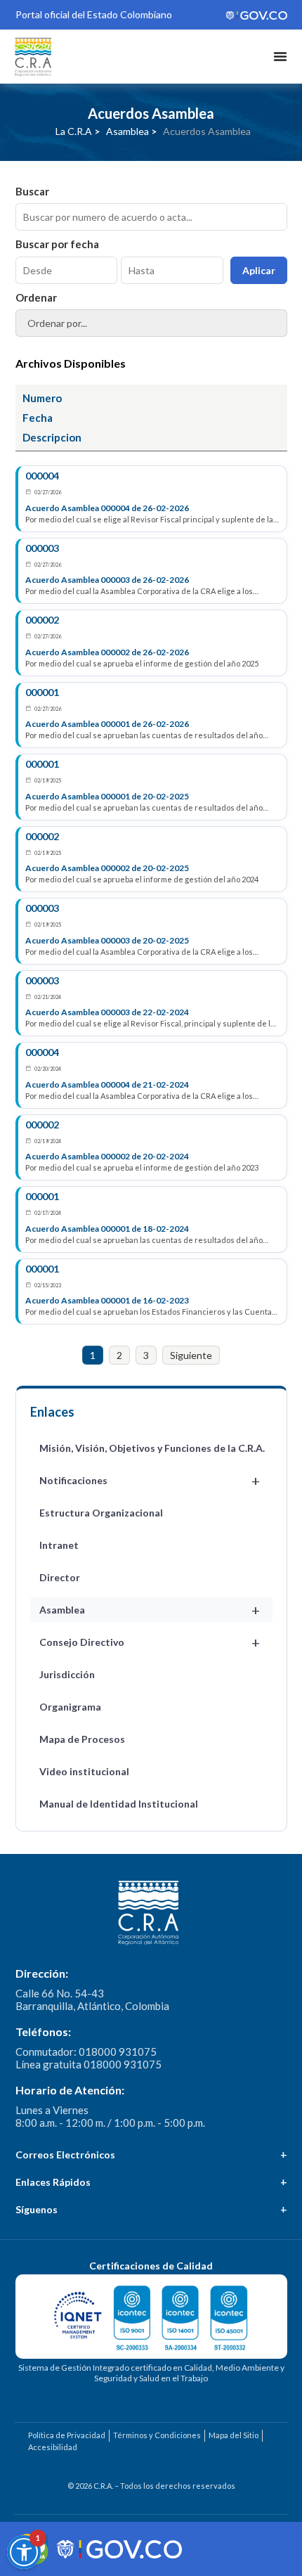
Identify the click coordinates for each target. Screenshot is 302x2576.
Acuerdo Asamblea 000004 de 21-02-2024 (107, 1084)
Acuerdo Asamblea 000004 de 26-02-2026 (107, 508)
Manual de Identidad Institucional (119, 1804)
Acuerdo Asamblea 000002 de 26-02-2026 (107, 652)
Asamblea (150, 1610)
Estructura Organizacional (101, 1513)
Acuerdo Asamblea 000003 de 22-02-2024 (107, 1012)
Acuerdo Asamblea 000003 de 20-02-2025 (107, 940)
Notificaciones (150, 1481)
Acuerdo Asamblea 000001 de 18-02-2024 (107, 1229)
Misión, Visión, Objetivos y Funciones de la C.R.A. (152, 1448)
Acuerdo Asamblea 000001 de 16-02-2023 (107, 1300)
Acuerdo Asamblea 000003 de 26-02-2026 (107, 580)
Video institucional (84, 1771)
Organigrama (70, 1707)
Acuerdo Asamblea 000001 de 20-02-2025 (107, 796)
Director (60, 1577)
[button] (24, 2552)
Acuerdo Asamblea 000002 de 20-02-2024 (107, 1156)
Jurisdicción (67, 1674)
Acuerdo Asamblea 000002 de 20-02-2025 (107, 868)
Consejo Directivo (150, 1642)
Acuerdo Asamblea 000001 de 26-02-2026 (107, 724)
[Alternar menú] (280, 56)
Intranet (59, 1545)
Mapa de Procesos (82, 1739)
